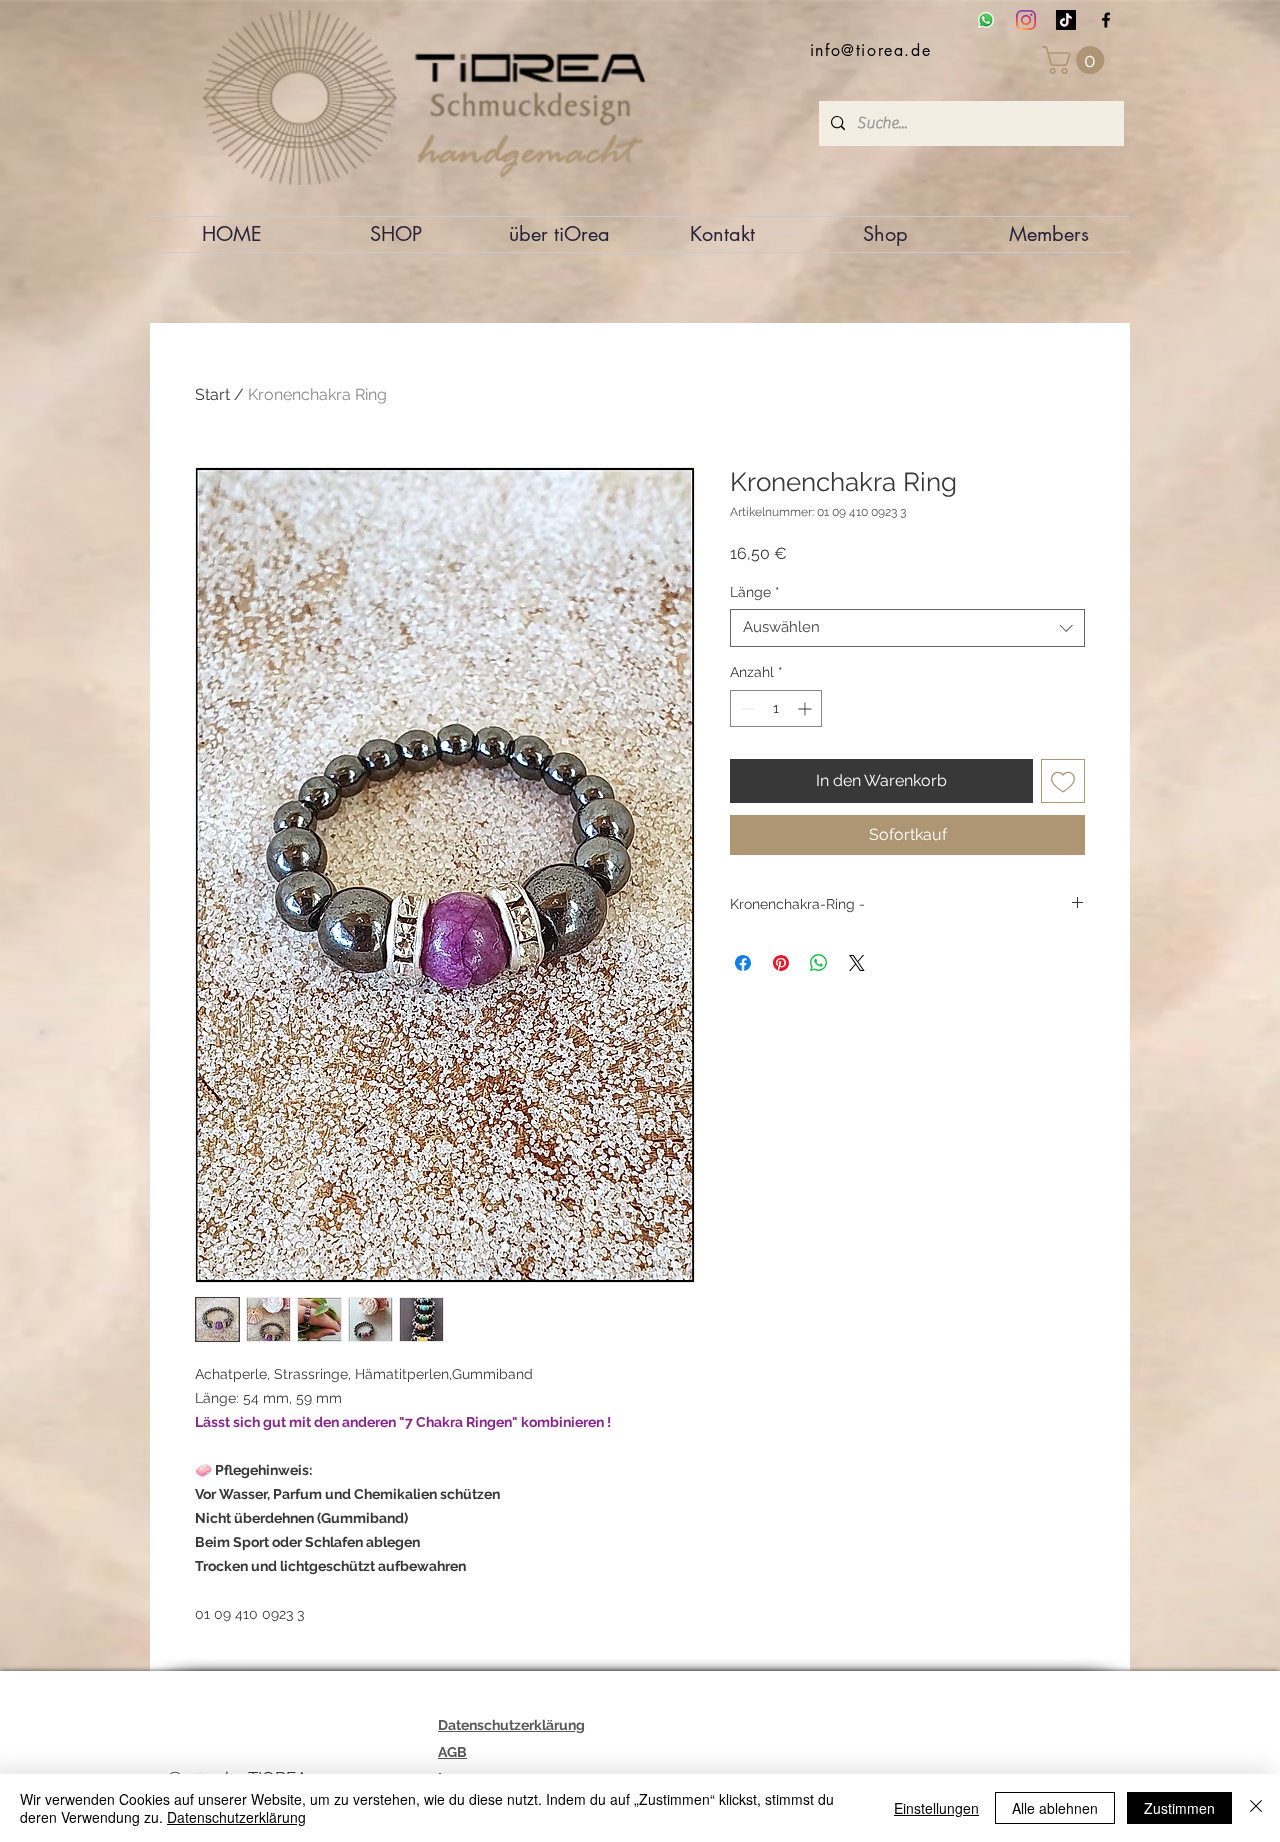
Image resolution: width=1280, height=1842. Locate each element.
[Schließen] (1256, 1808)
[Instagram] (1026, 20)
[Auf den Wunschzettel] (1063, 781)
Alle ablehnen (1055, 1808)
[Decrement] (745, 708)
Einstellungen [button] (936, 1808)
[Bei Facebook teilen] (743, 963)
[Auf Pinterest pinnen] (781, 963)
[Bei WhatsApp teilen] (819, 963)
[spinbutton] (776, 708)
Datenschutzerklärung (236, 1817)
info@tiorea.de (870, 50)
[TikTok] (1066, 20)
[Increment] (806, 708)
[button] (1076, 60)
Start (212, 394)
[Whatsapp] (986, 20)
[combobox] (907, 628)
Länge (755, 592)
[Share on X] (857, 963)
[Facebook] (1106, 20)
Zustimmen (1179, 1808)
